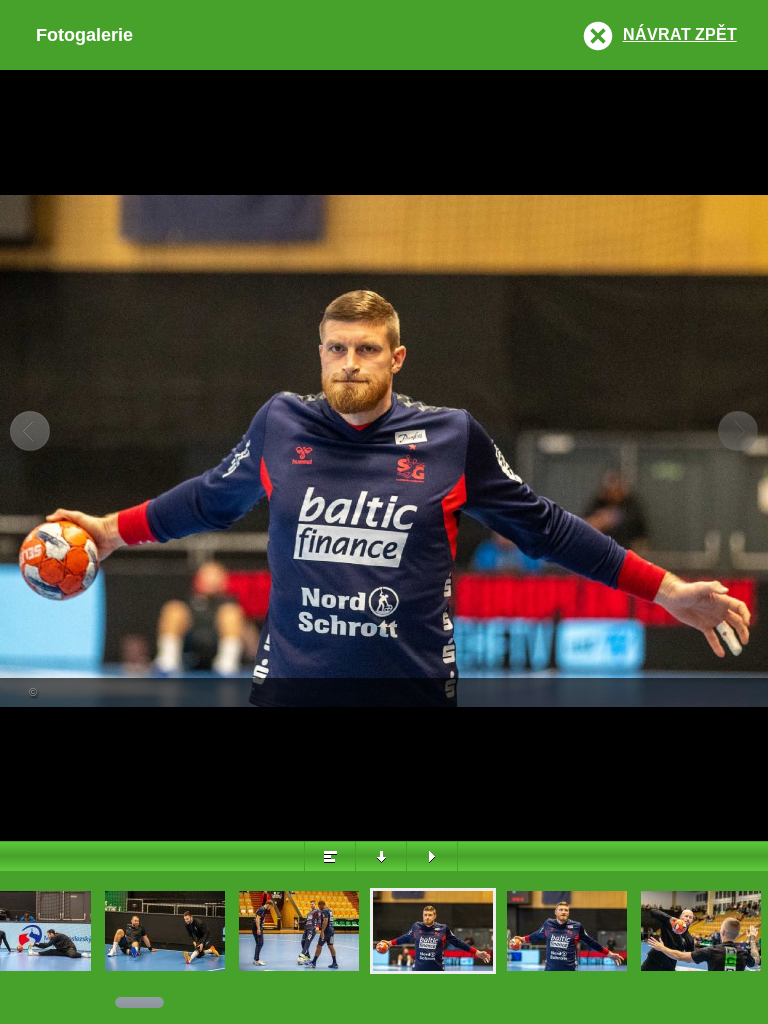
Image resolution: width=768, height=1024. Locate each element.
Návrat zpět (680, 34)
